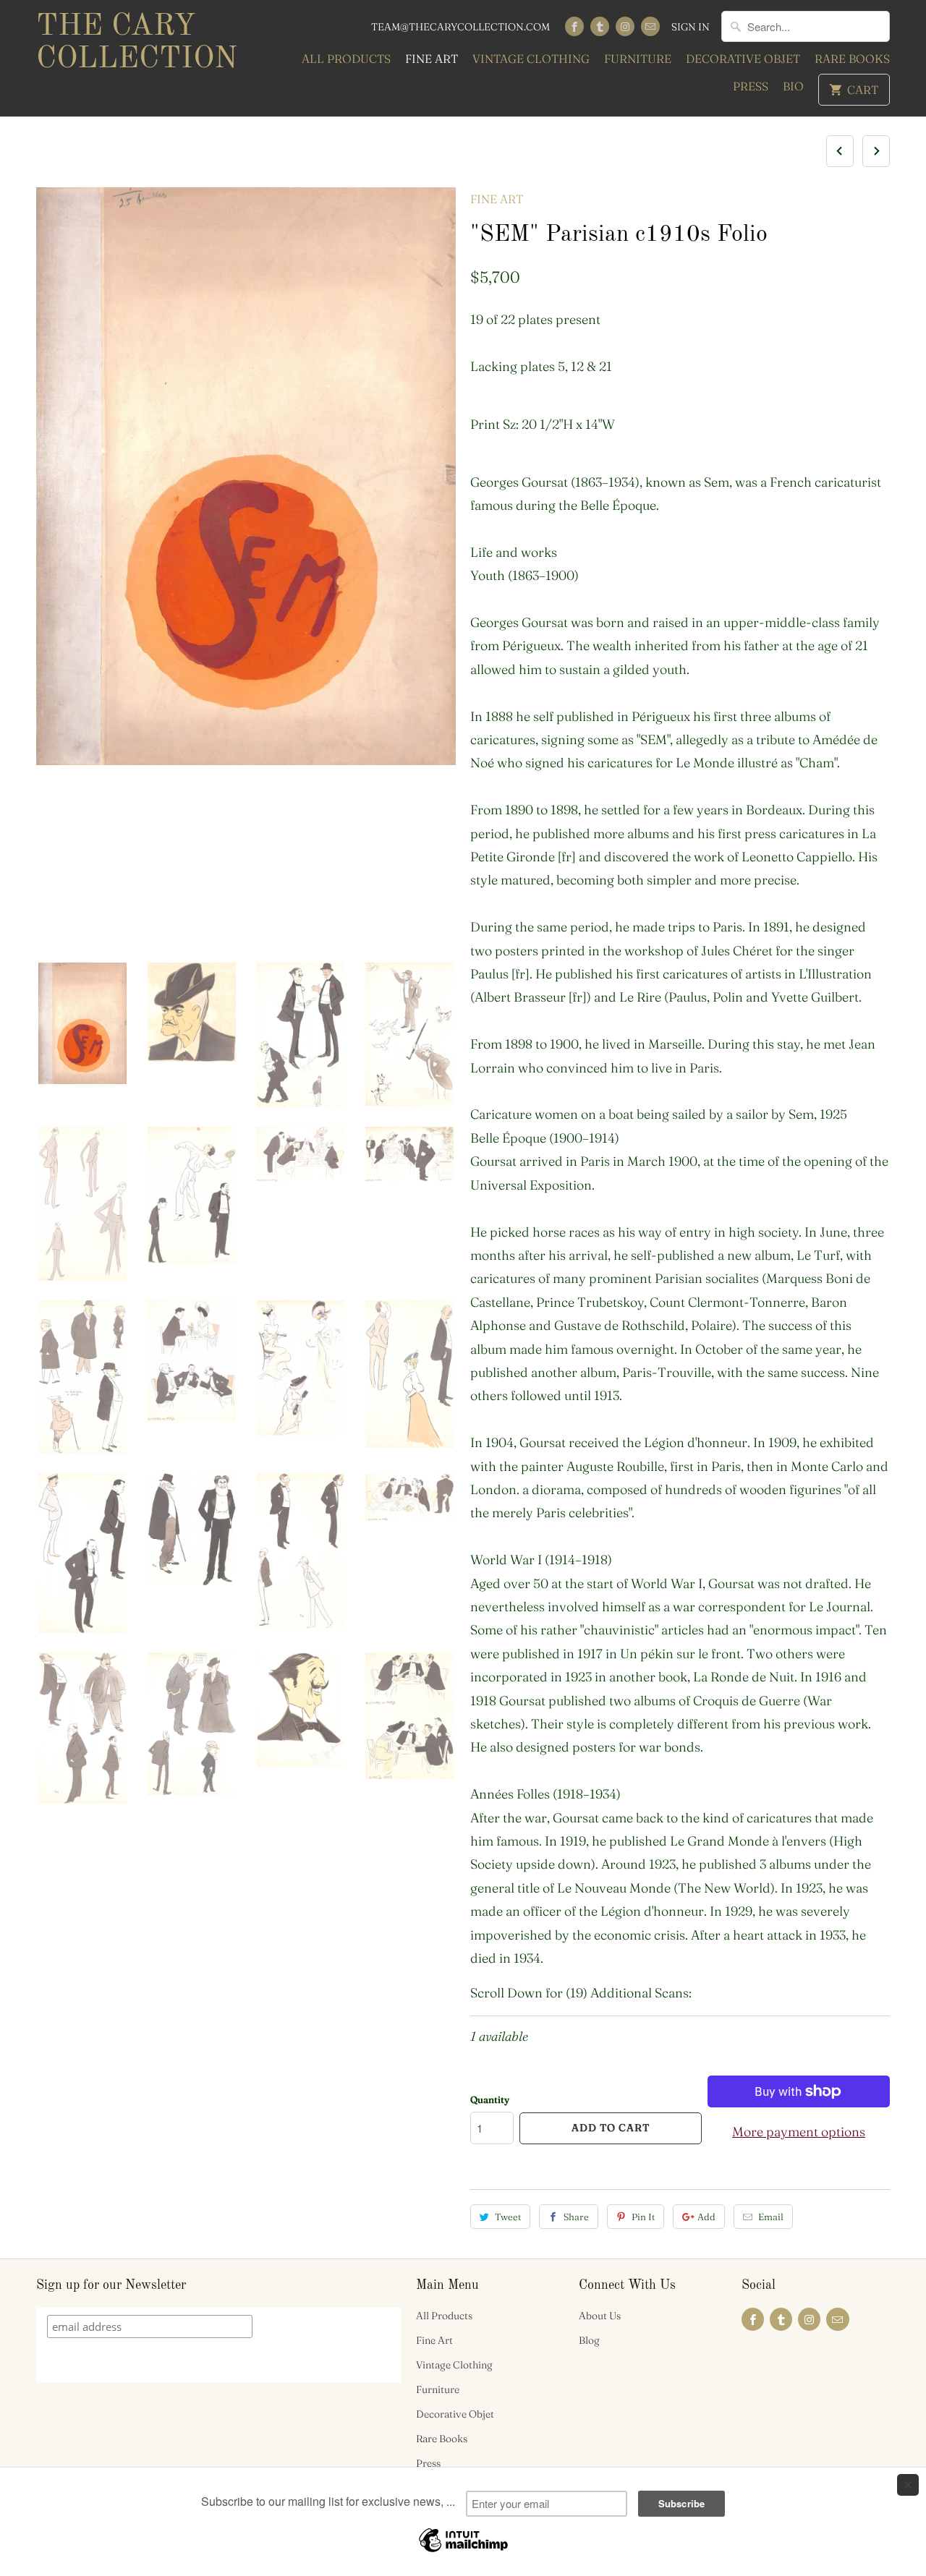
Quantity (490, 2099)
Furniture (638, 59)
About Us (600, 2316)
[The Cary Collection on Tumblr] (600, 26)
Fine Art (432, 59)
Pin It (643, 2217)
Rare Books (852, 59)
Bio (793, 86)
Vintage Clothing (531, 59)
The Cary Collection (137, 43)
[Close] (908, 2485)
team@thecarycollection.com (460, 27)
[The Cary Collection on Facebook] (574, 26)
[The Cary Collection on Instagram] (625, 26)
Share (576, 2217)
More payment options (799, 2132)
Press (751, 86)
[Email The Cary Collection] (650, 26)
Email (771, 2217)
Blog (589, 2340)
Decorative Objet (743, 59)
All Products (346, 59)
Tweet (508, 2217)
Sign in (691, 27)
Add (706, 2217)
